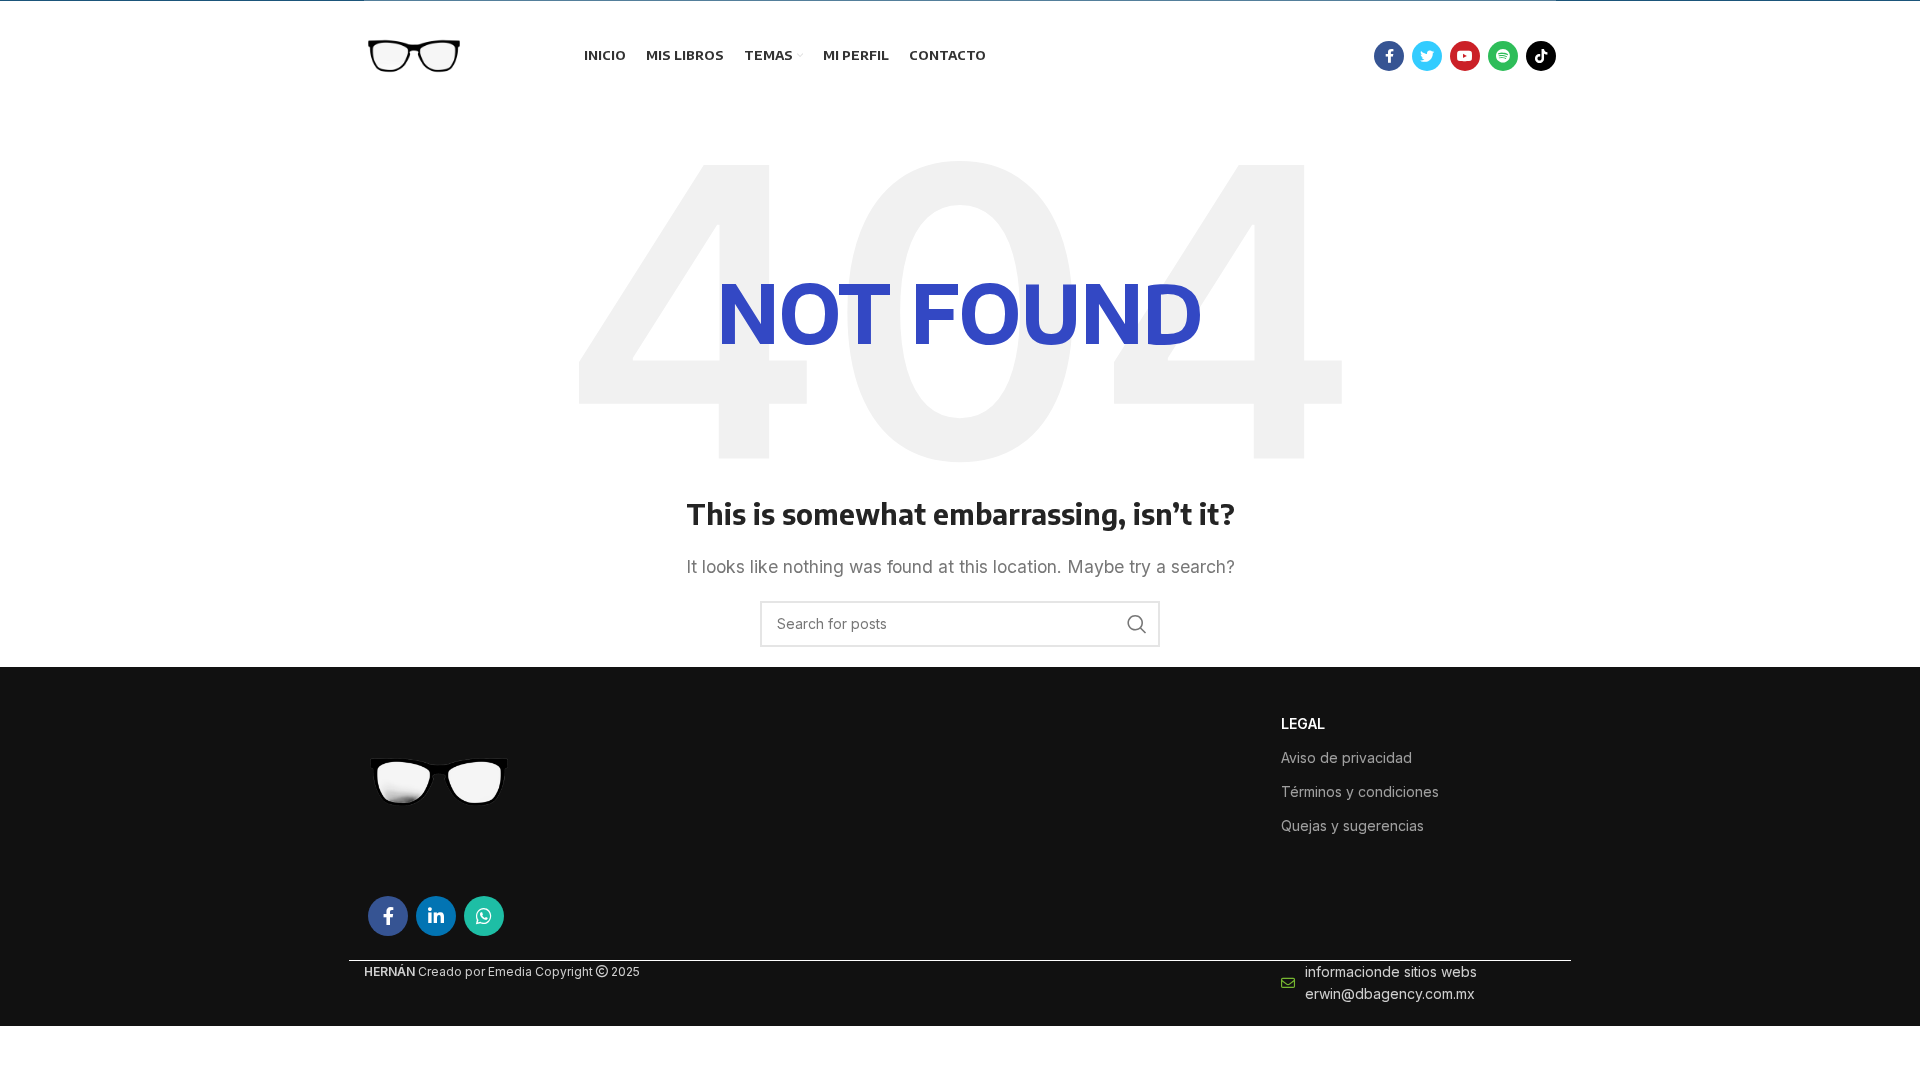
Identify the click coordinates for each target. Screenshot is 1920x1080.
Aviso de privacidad (1346, 757)
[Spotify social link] (1503, 56)
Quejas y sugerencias (1352, 825)
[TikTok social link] (1541, 56)
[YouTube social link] (1465, 56)
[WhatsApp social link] (484, 916)
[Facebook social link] (1389, 56)
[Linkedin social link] (436, 916)
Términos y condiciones (1360, 791)
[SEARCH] (1137, 624)
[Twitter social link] (1427, 56)
